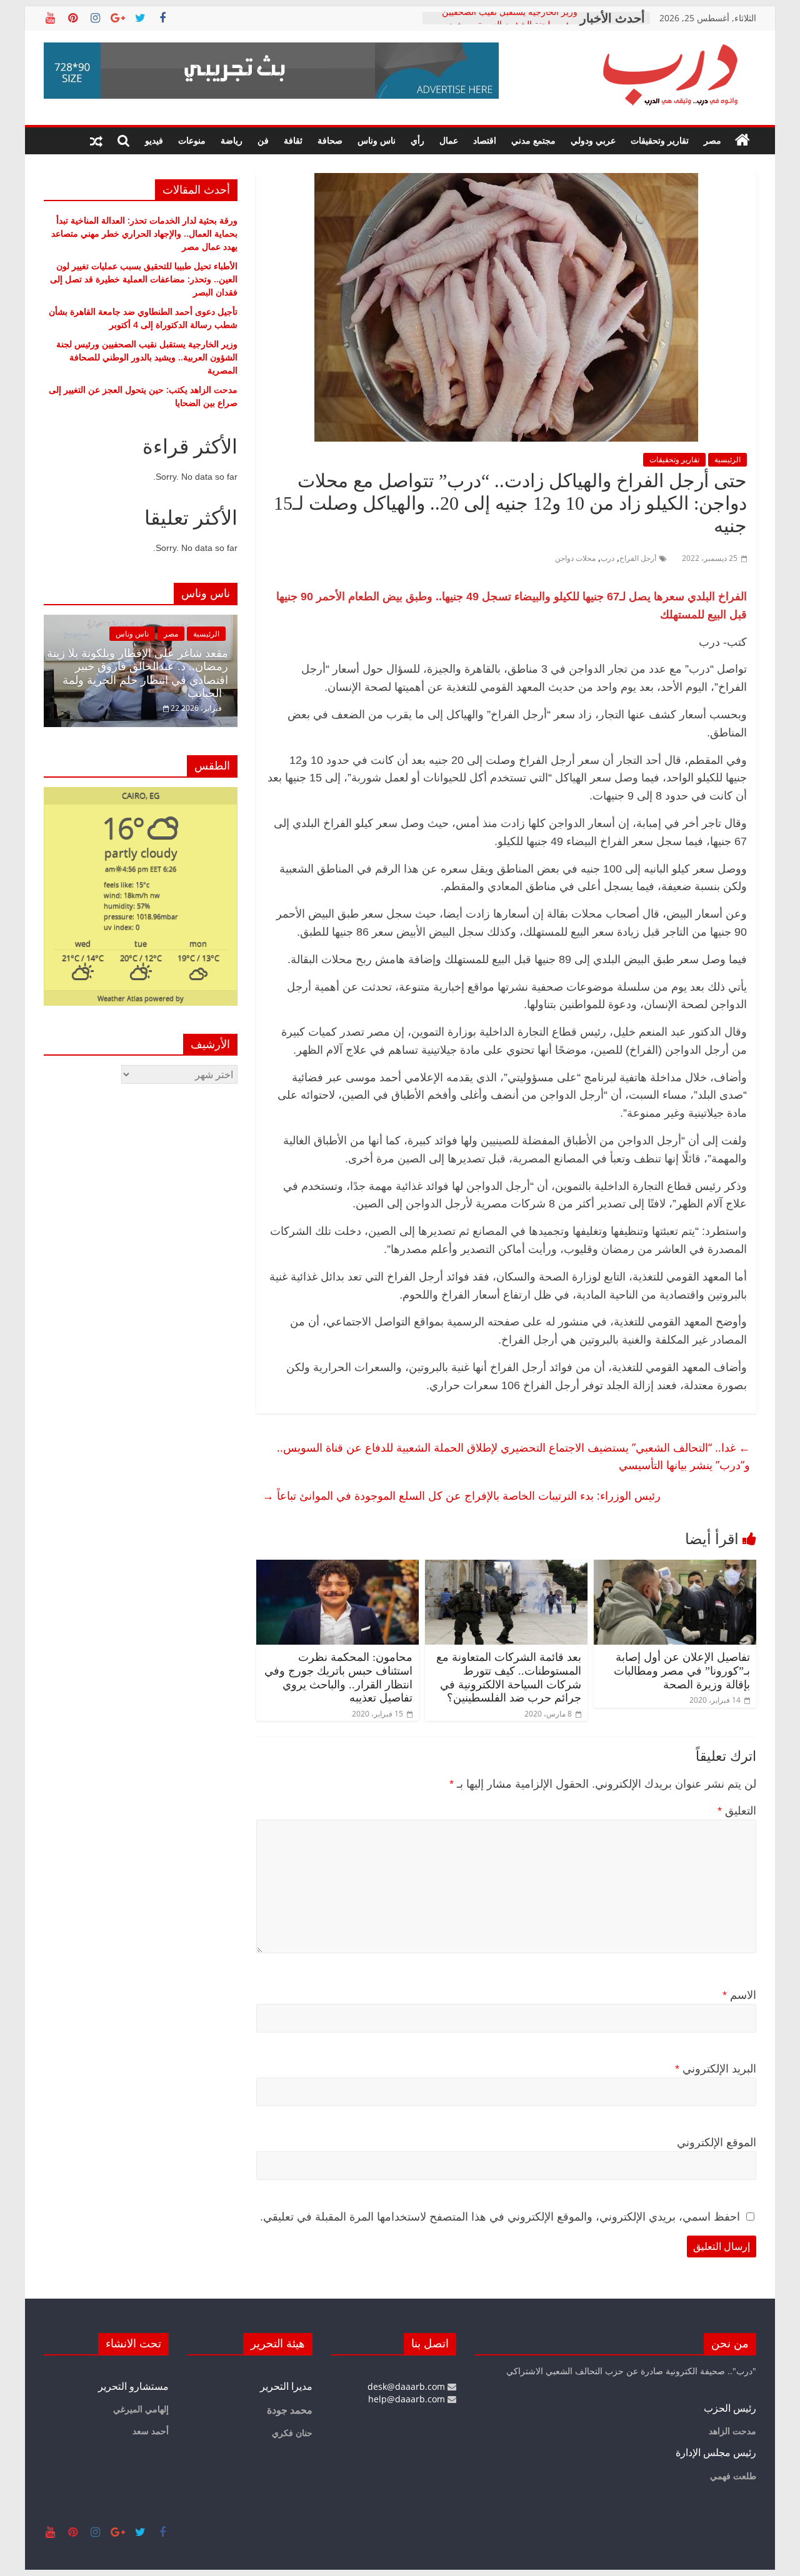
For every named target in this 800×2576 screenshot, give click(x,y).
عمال (449, 140)
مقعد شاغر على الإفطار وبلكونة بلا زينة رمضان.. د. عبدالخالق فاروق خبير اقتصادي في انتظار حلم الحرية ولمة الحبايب (137, 674)
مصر (712, 140)
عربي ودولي (593, 140)
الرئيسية (727, 459)
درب (607, 558)
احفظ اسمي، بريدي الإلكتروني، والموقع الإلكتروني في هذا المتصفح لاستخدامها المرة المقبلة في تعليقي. (500, 2217)
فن (263, 140)
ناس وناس (377, 140)
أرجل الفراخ (638, 558)
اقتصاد (485, 140)
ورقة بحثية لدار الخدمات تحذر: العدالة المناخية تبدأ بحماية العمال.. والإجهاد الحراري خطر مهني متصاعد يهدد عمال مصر (144, 233)
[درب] (742, 141)
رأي (417, 140)
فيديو (154, 140)
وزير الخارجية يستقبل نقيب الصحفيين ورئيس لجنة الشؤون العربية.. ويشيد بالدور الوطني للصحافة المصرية (147, 357)
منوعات (192, 140)
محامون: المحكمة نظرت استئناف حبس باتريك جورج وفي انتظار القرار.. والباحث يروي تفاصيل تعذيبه (338, 1677)
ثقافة (293, 140)
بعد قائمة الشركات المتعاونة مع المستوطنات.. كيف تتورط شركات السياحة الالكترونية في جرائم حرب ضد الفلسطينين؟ (509, 1677)
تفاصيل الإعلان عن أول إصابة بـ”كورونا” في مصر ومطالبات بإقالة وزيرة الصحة (682, 1671)
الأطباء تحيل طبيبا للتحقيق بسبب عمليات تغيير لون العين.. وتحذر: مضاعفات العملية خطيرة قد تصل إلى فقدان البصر (144, 279)
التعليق (737, 1811)
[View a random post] (96, 141)
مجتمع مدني (533, 140)
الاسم (739, 1995)
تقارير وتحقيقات (660, 140)
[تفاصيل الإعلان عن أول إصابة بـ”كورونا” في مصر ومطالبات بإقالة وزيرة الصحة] (675, 1567)
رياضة (232, 140)
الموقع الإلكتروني (717, 2143)
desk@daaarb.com (407, 2386)
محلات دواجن (575, 558)
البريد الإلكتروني (716, 2069)
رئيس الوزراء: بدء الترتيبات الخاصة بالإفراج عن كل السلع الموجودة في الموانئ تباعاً (462, 1495)
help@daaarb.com (408, 2399)
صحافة (330, 140)
